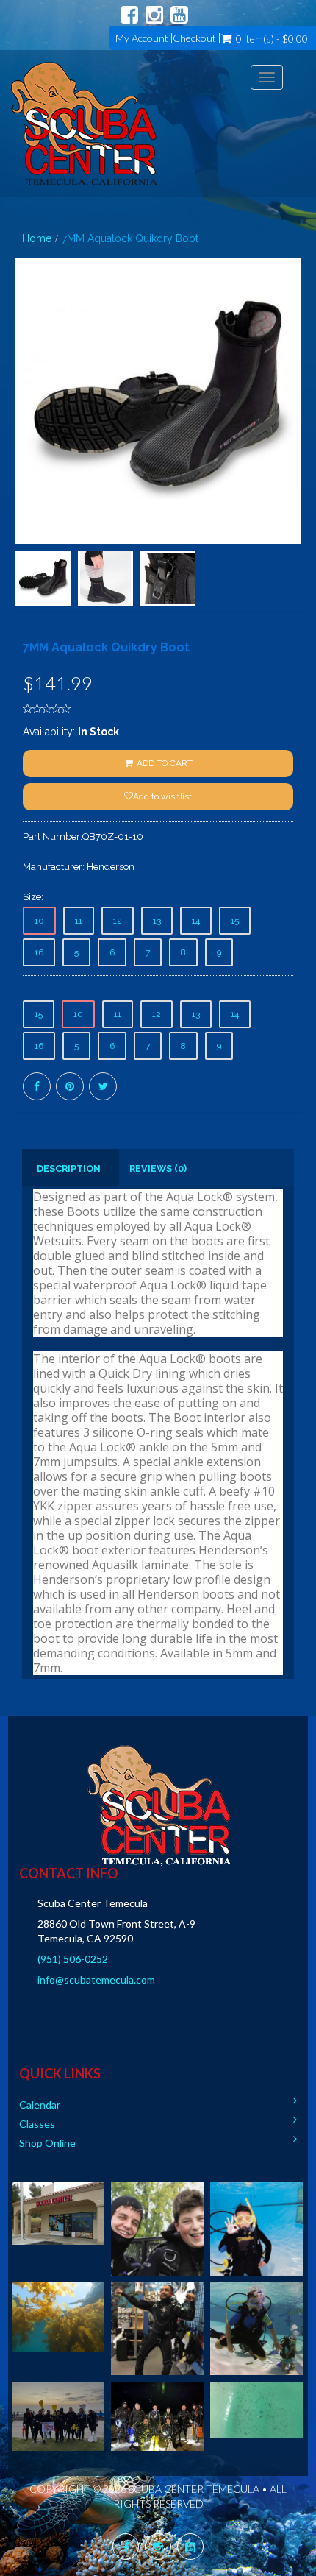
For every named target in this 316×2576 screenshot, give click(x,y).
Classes (37, 2124)
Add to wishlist (162, 796)
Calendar (40, 2105)
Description (69, 1168)
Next (298, 454)
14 (196, 921)
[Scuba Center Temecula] (84, 124)
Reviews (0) (158, 1168)
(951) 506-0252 (73, 1959)
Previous (22, 454)
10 (39, 921)
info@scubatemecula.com (96, 1979)
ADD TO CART (164, 763)
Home (37, 238)
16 (39, 952)
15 (235, 921)
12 (118, 921)
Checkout (194, 38)
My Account (142, 38)
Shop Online (47, 2143)
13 (157, 921)
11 (79, 921)
